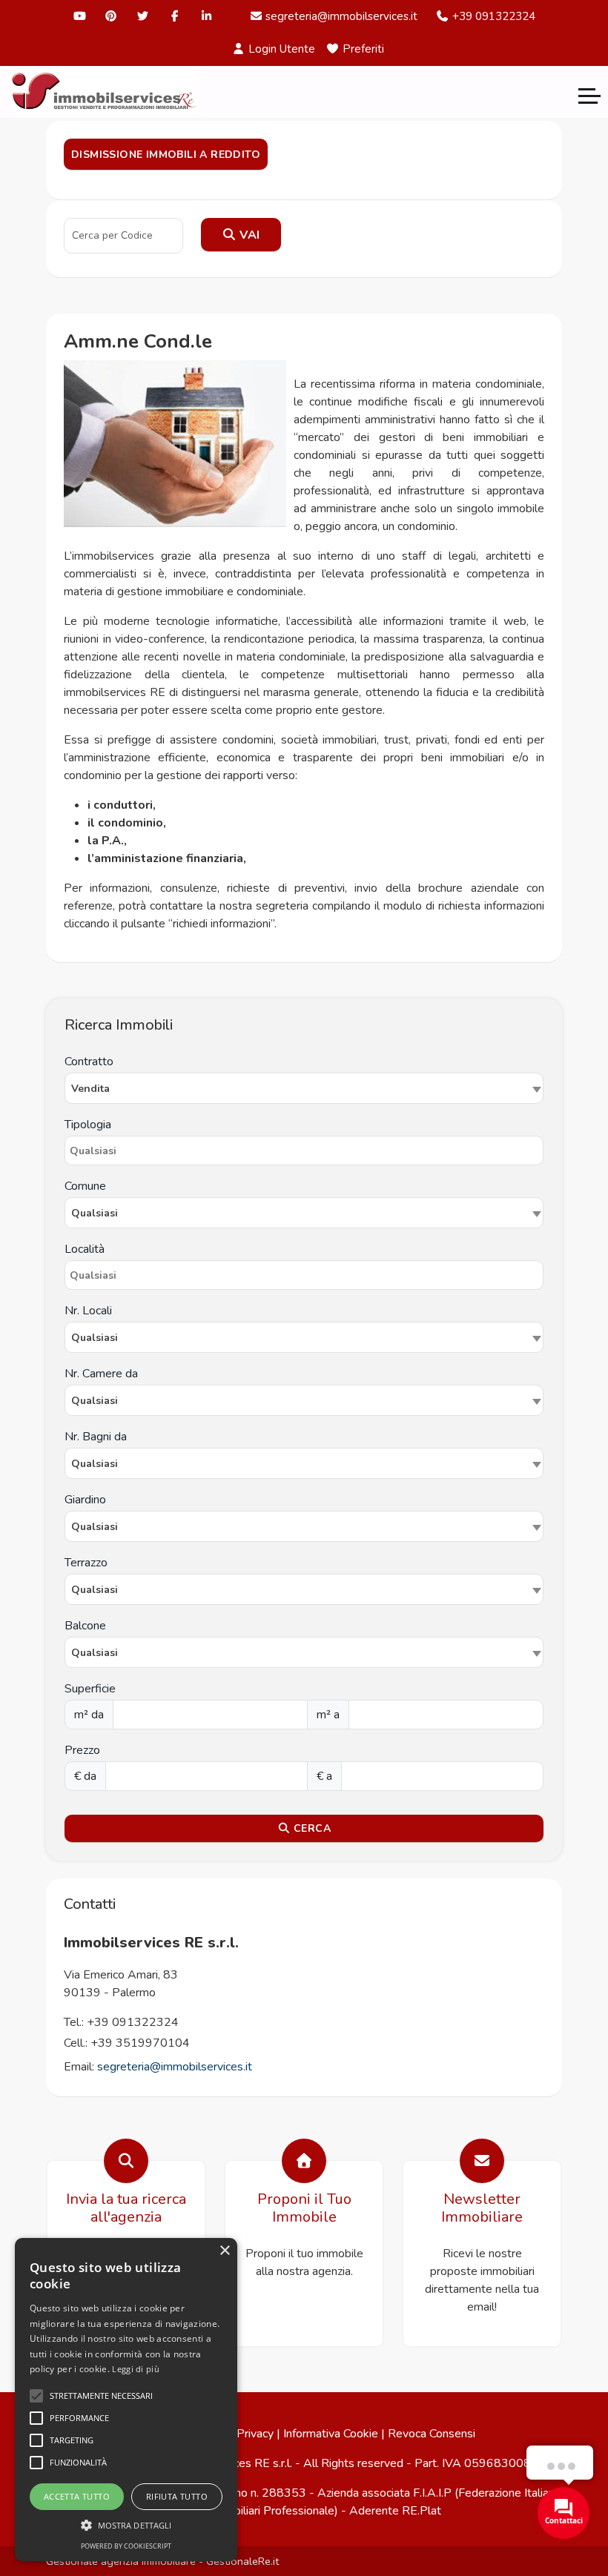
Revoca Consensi (432, 2434)
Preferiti (362, 49)
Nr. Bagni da (96, 1437)
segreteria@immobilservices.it (340, 16)
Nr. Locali (88, 1311)
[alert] (126, 2400)
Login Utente (280, 49)
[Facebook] (175, 16)
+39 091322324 (492, 16)
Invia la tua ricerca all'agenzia (126, 2208)
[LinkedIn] (206, 16)
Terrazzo (86, 1563)
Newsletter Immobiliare (482, 2208)
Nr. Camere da (101, 1374)
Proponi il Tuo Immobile (304, 2208)
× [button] (224, 2251)
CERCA (311, 1828)
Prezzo (82, 1750)
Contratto (89, 1062)
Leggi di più (136, 2369)
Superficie (90, 1689)
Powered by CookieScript (126, 2546)
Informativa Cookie (331, 2434)
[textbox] (304, 1213)
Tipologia (88, 1125)
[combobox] (304, 1088)
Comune (85, 1186)
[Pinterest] (112, 16)
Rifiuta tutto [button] (177, 2496)
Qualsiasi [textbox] (95, 1338)
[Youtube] (80, 16)
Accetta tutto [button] (77, 2496)
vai (248, 235)
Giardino (85, 1500)
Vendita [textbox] (90, 1089)
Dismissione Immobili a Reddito (166, 155)
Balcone (85, 1626)
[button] (126, 2525)
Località (85, 1249)
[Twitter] (143, 16)
